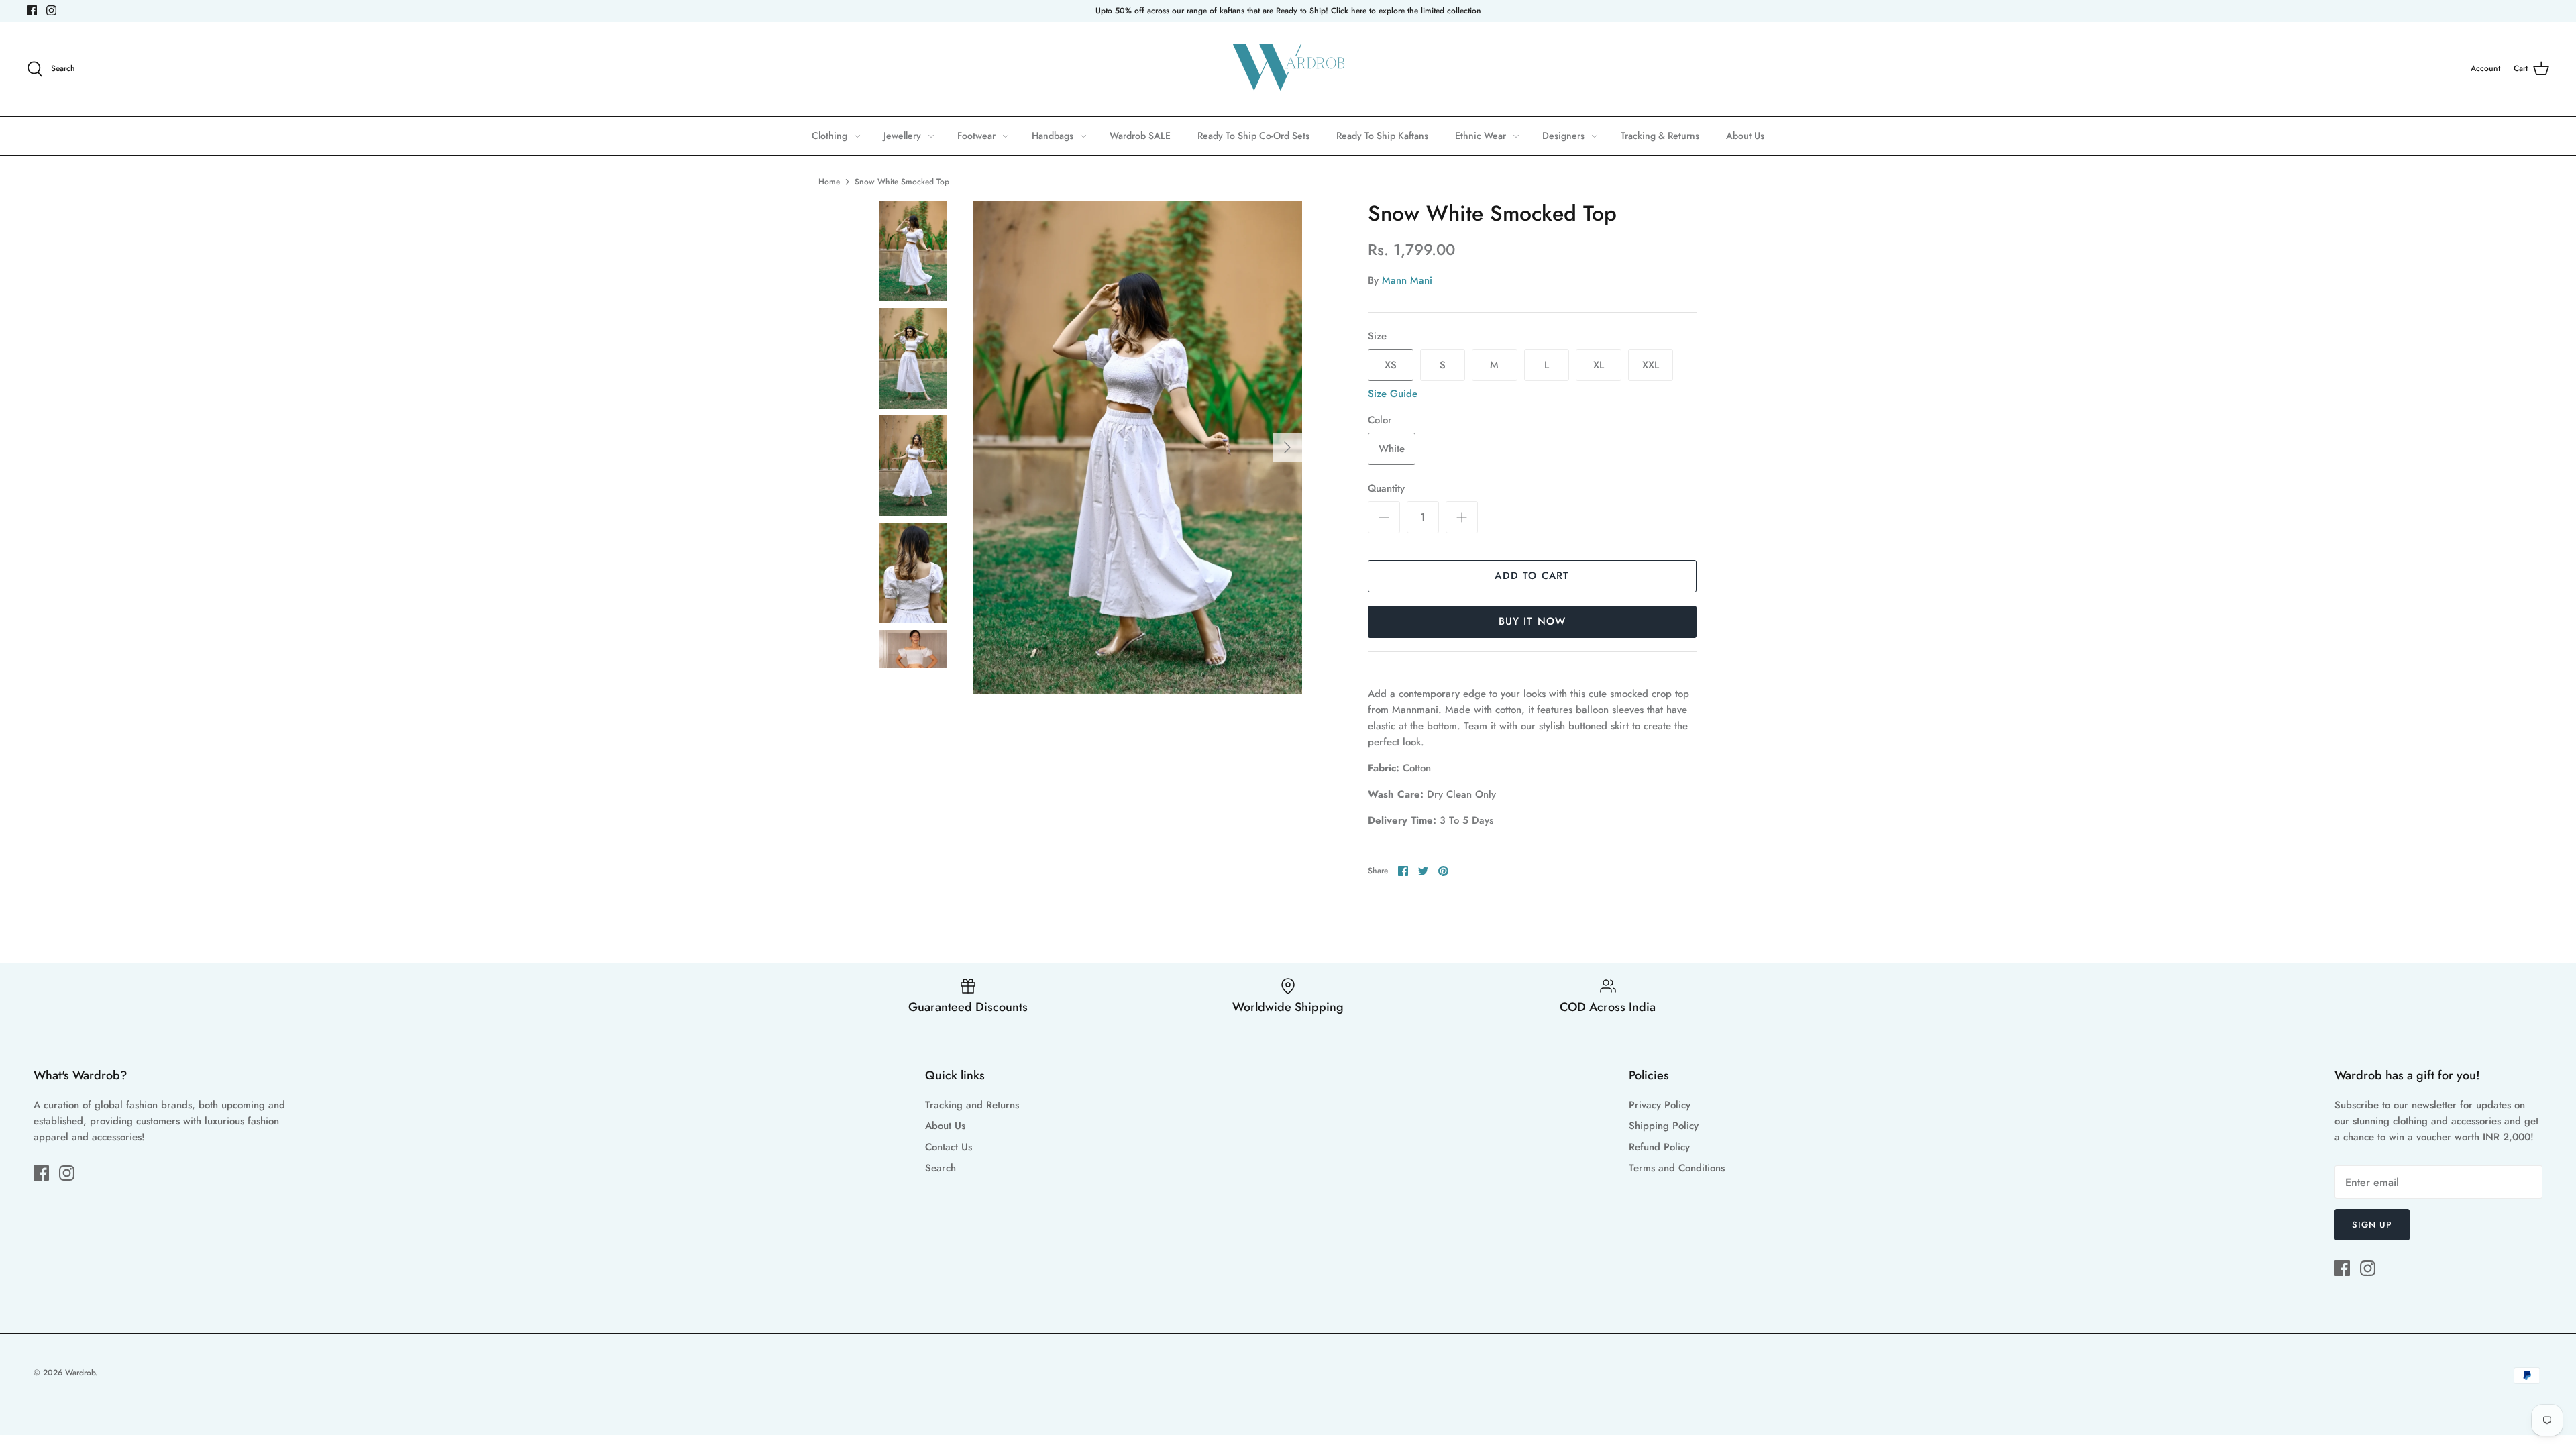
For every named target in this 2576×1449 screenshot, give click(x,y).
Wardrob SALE (1140, 136)
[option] (1138, 447)
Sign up (2372, 1225)
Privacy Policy (1660, 1105)
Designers (1563, 136)
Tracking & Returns (1660, 136)
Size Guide (1393, 394)
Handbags (1053, 136)
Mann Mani (1407, 280)
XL (1599, 365)
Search (941, 1168)
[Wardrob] (1288, 69)
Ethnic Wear (1481, 136)
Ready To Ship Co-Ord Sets (1253, 136)
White (1392, 449)
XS (1391, 365)
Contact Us (949, 1147)
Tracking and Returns (972, 1105)
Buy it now (1533, 621)
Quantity (1386, 489)
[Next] (1287, 447)
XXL (1651, 365)
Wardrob (80, 1373)
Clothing (829, 136)
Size (1377, 336)
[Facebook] (32, 10)
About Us (1745, 136)
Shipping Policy (1664, 1126)
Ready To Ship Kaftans (1382, 136)
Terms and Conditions (1677, 1168)
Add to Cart (1532, 576)
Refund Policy (1659, 1147)
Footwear (976, 136)
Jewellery (902, 136)
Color (1380, 420)
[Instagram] (51, 10)
